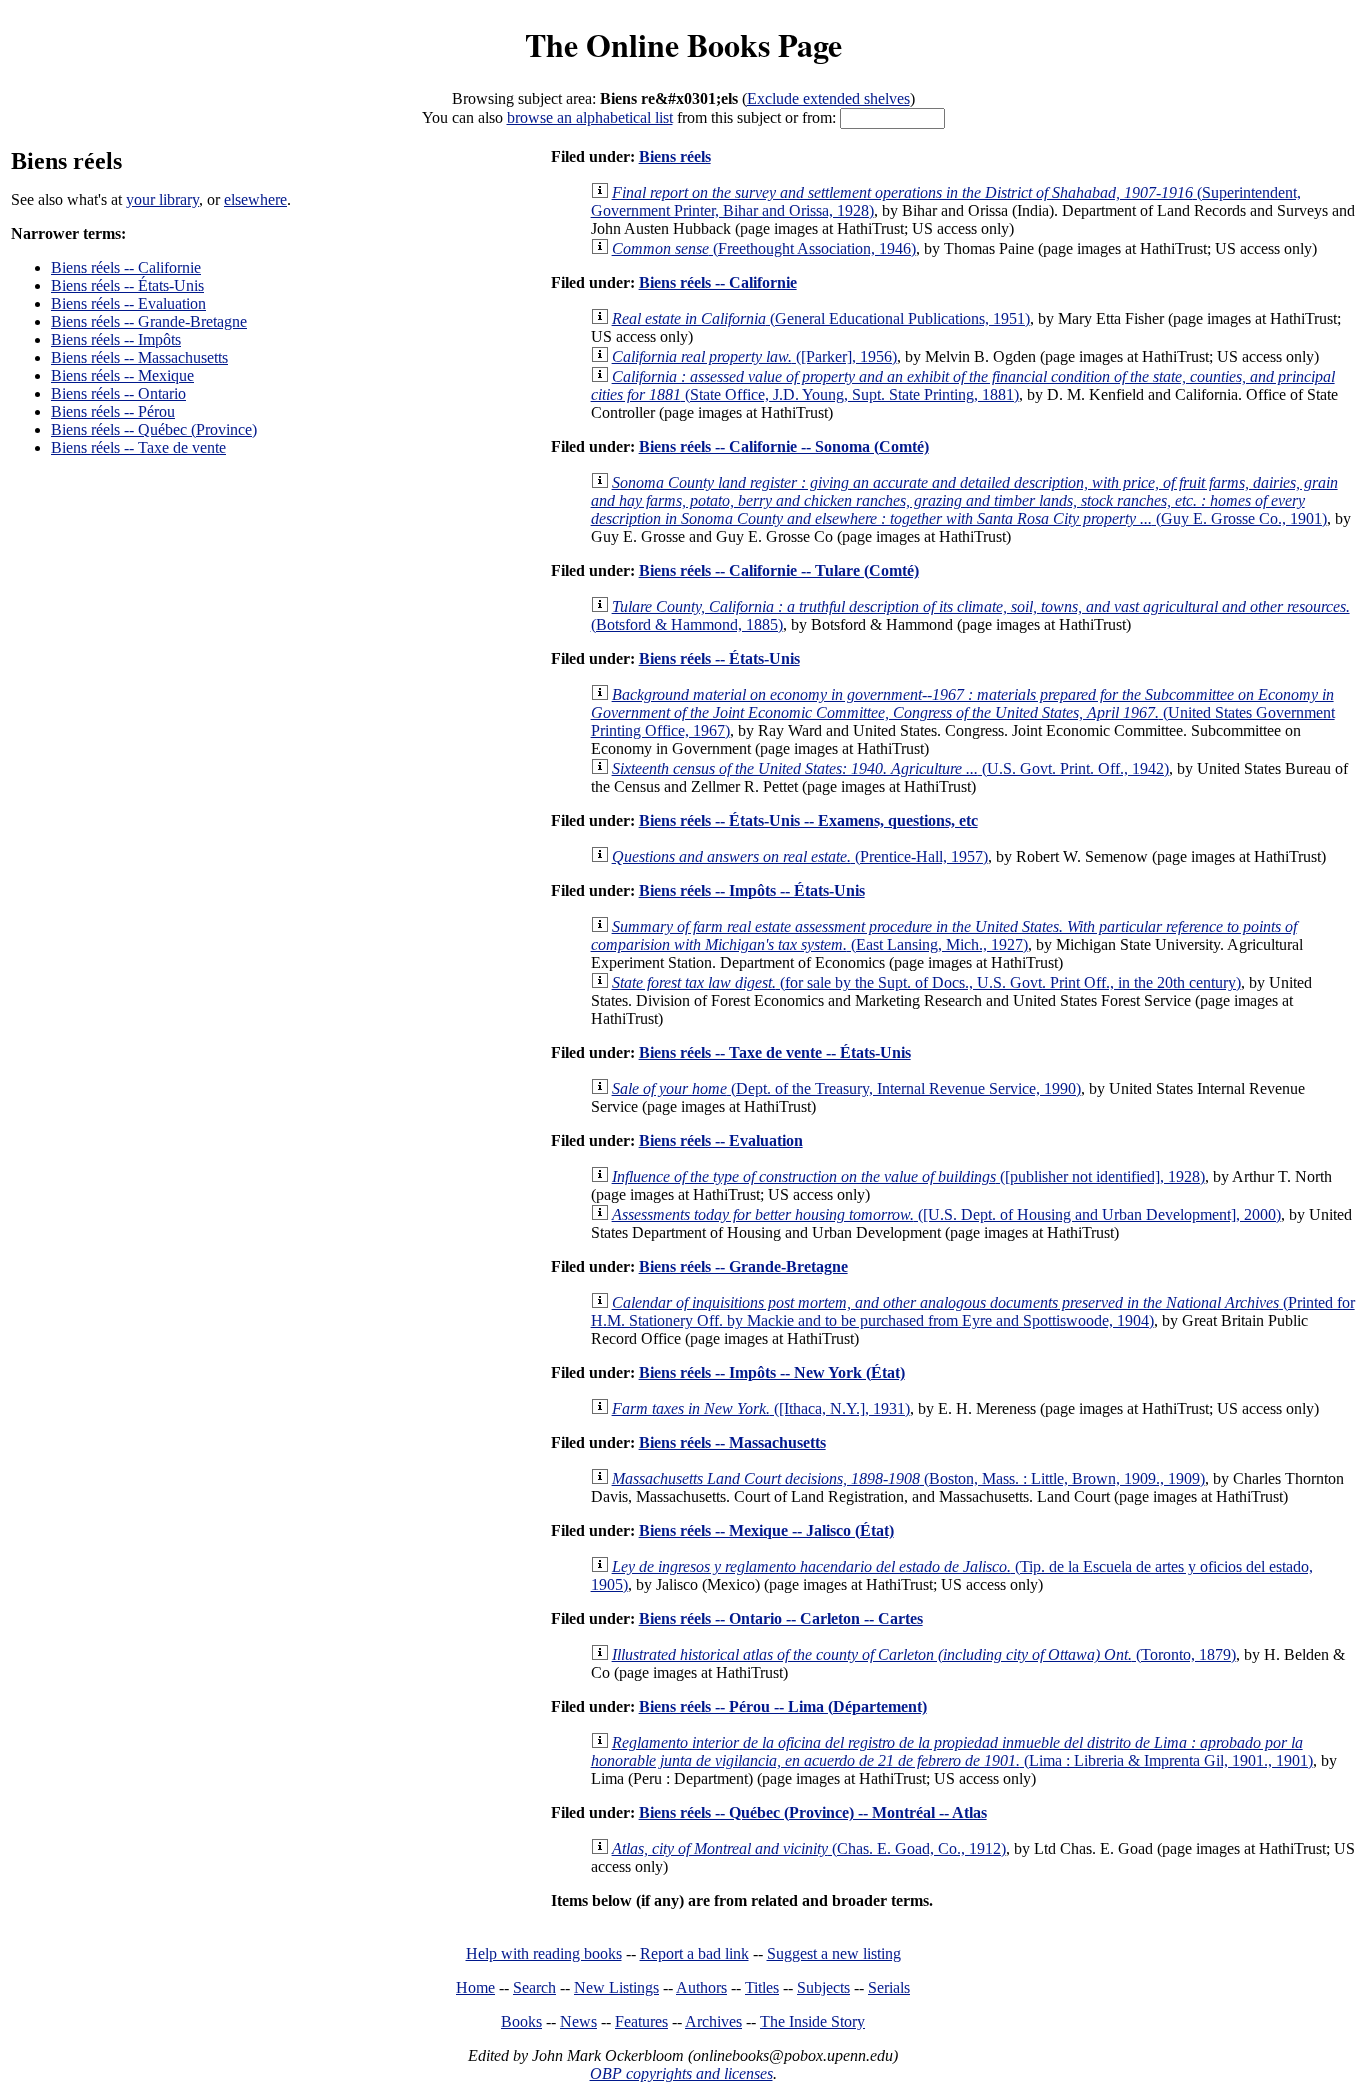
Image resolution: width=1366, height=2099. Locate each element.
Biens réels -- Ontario (118, 393)
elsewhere (255, 199)
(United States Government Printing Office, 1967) (963, 712)
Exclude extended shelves (828, 98)
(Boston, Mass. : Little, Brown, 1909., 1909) (908, 1478)
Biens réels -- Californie (126, 267)
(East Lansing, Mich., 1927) (944, 935)
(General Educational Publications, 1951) (821, 318)
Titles (762, 1987)
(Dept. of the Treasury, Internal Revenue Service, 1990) (846, 1088)
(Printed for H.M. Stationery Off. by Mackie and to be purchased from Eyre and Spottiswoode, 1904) (973, 1311)
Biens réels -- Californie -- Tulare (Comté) (779, 570)
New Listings (616, 1987)
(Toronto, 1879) (924, 1654)
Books (521, 2021)
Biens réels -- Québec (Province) (154, 429)
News (578, 2021)
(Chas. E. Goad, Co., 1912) (809, 1848)
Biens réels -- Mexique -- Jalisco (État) (766, 1530)
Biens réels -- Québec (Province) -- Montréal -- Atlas (813, 1812)
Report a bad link (694, 1953)
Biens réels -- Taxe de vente (138, 447)
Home (475, 1987)
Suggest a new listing (834, 1953)
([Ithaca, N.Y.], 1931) (761, 1408)
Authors (701, 1987)
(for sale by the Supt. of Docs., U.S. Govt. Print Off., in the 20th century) (926, 982)
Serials (889, 1987)
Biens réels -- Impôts (116, 339)
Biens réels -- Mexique (122, 375)
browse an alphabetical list (590, 117)
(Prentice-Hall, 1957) (800, 856)
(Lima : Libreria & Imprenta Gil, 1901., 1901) (952, 1751)
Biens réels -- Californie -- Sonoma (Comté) (784, 446)
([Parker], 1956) (754, 356)
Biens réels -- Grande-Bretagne (149, 321)
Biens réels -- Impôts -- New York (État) (772, 1372)
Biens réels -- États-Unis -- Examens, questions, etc (808, 820)
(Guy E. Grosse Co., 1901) (964, 500)
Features (641, 2021)
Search (534, 1987)
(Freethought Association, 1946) (764, 248)
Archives (713, 2021)
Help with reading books (544, 1953)
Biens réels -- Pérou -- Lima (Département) (783, 1706)
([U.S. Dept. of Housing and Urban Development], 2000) (946, 1214)
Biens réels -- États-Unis (127, 285)
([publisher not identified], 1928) (908, 1176)
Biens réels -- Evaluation (128, 303)
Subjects (823, 1987)
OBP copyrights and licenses (681, 2073)
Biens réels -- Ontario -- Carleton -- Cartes (781, 1618)
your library (162, 199)
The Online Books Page (683, 44)
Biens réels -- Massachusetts (139, 357)
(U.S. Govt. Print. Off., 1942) (890, 768)
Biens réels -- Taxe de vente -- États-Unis (775, 1052)
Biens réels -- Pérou (113, 411)
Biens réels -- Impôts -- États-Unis (752, 890)
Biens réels (675, 156)
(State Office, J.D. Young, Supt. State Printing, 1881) (963, 385)
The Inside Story (812, 2021)
